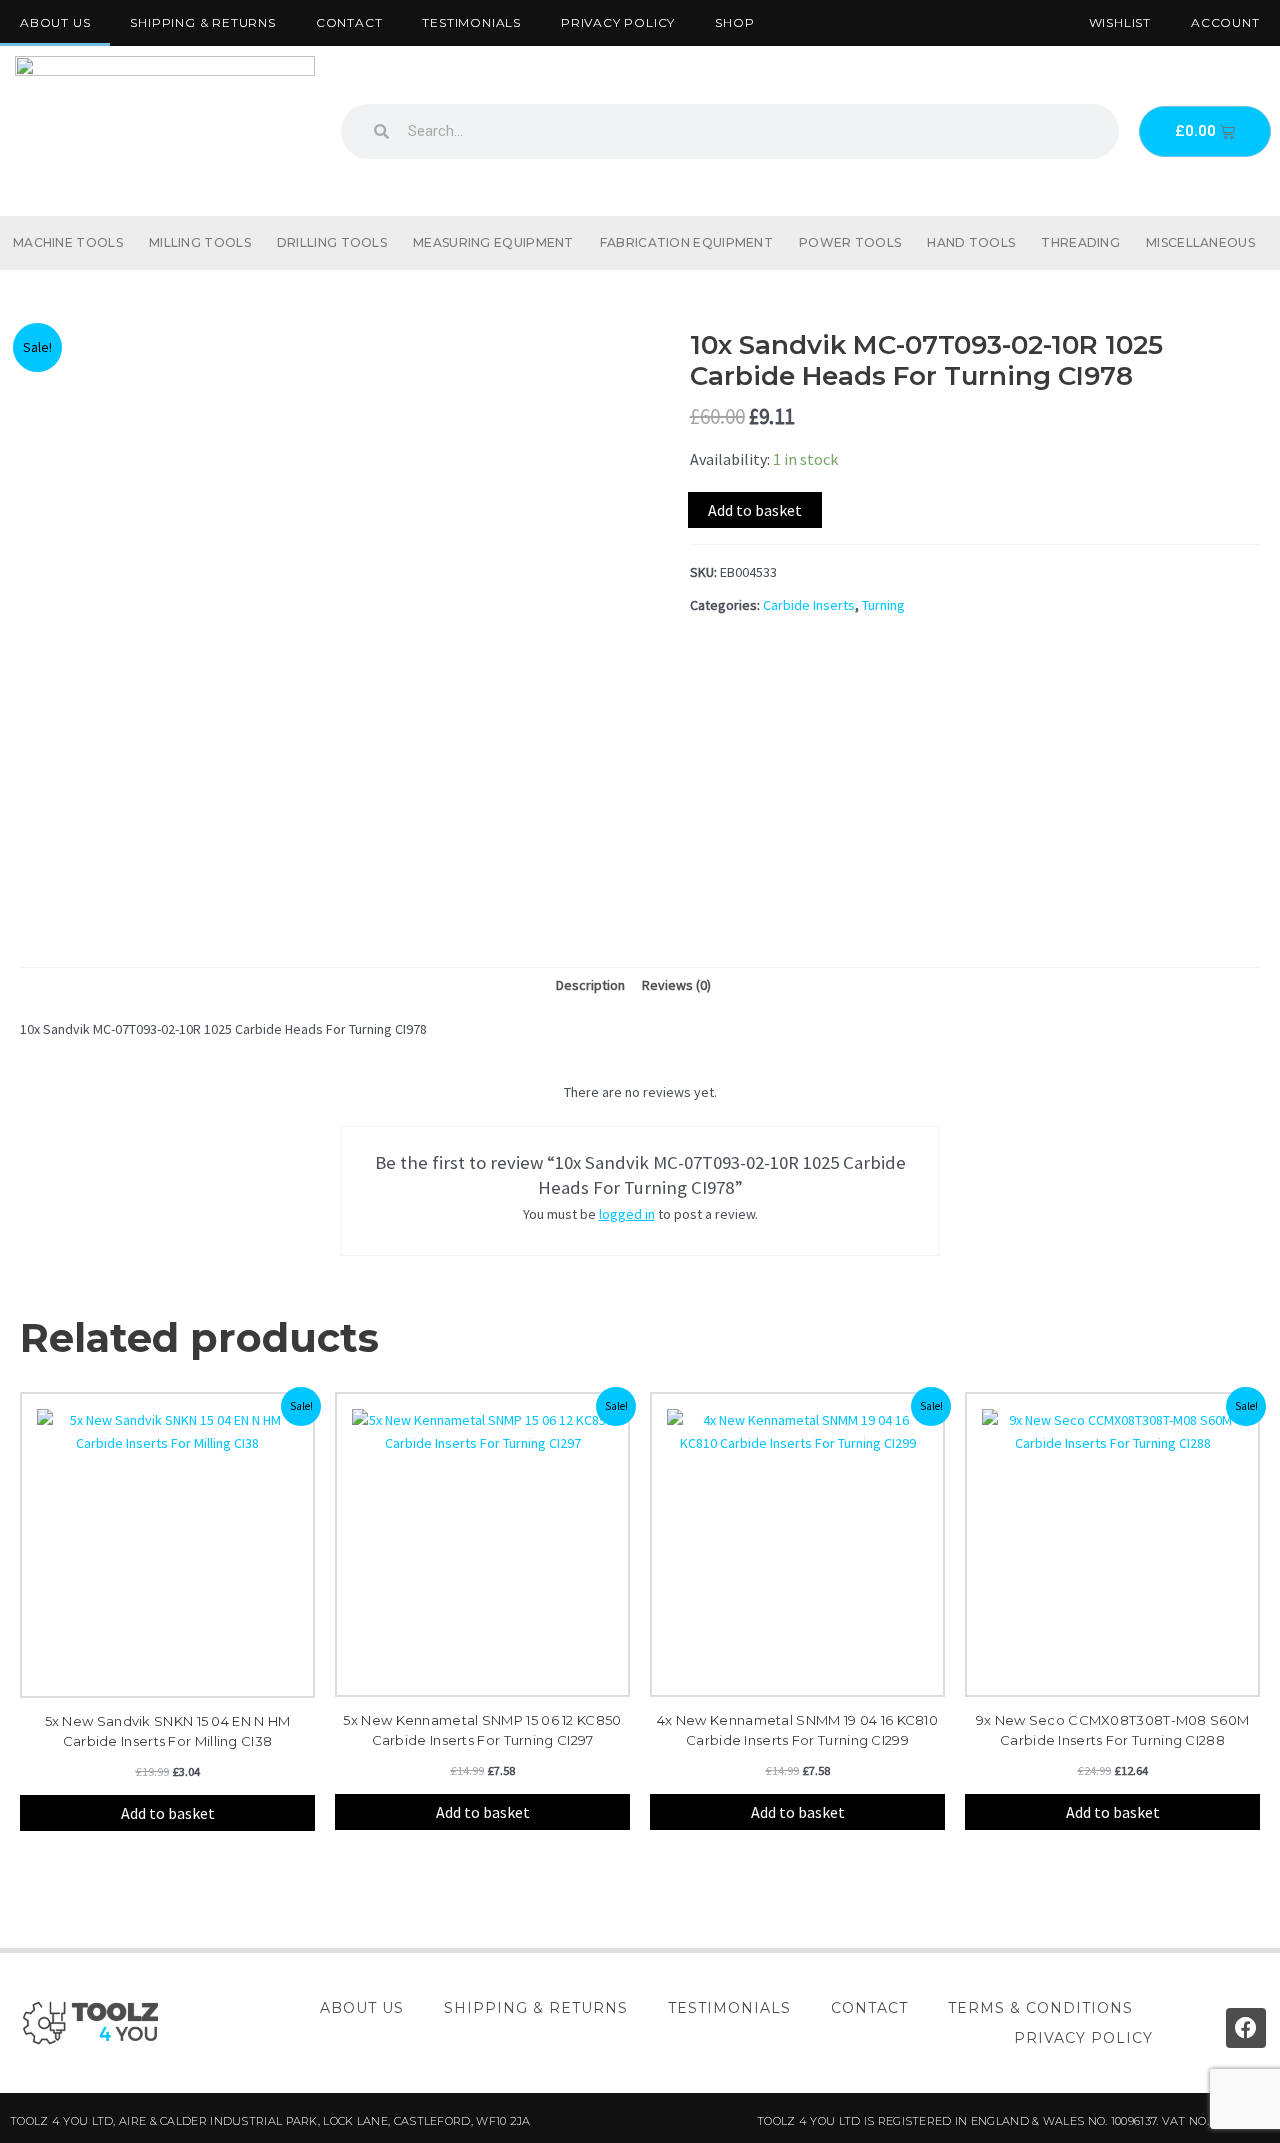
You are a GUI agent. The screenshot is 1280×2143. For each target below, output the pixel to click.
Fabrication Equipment (686, 242)
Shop (734, 22)
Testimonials (471, 22)
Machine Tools (68, 242)
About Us (55, 22)
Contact (349, 22)
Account (1225, 22)
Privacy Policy (618, 22)
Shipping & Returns (202, 22)
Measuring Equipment (493, 242)
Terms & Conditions (1040, 2008)
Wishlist (1120, 22)
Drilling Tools (332, 242)
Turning (883, 605)
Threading (1080, 242)
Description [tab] (590, 985)
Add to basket (755, 510)
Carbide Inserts (809, 605)
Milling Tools (200, 242)
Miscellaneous (1200, 242)
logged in (627, 1214)
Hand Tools (971, 242)
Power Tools (850, 242)
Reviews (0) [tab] (676, 985)
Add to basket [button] (168, 1813)
